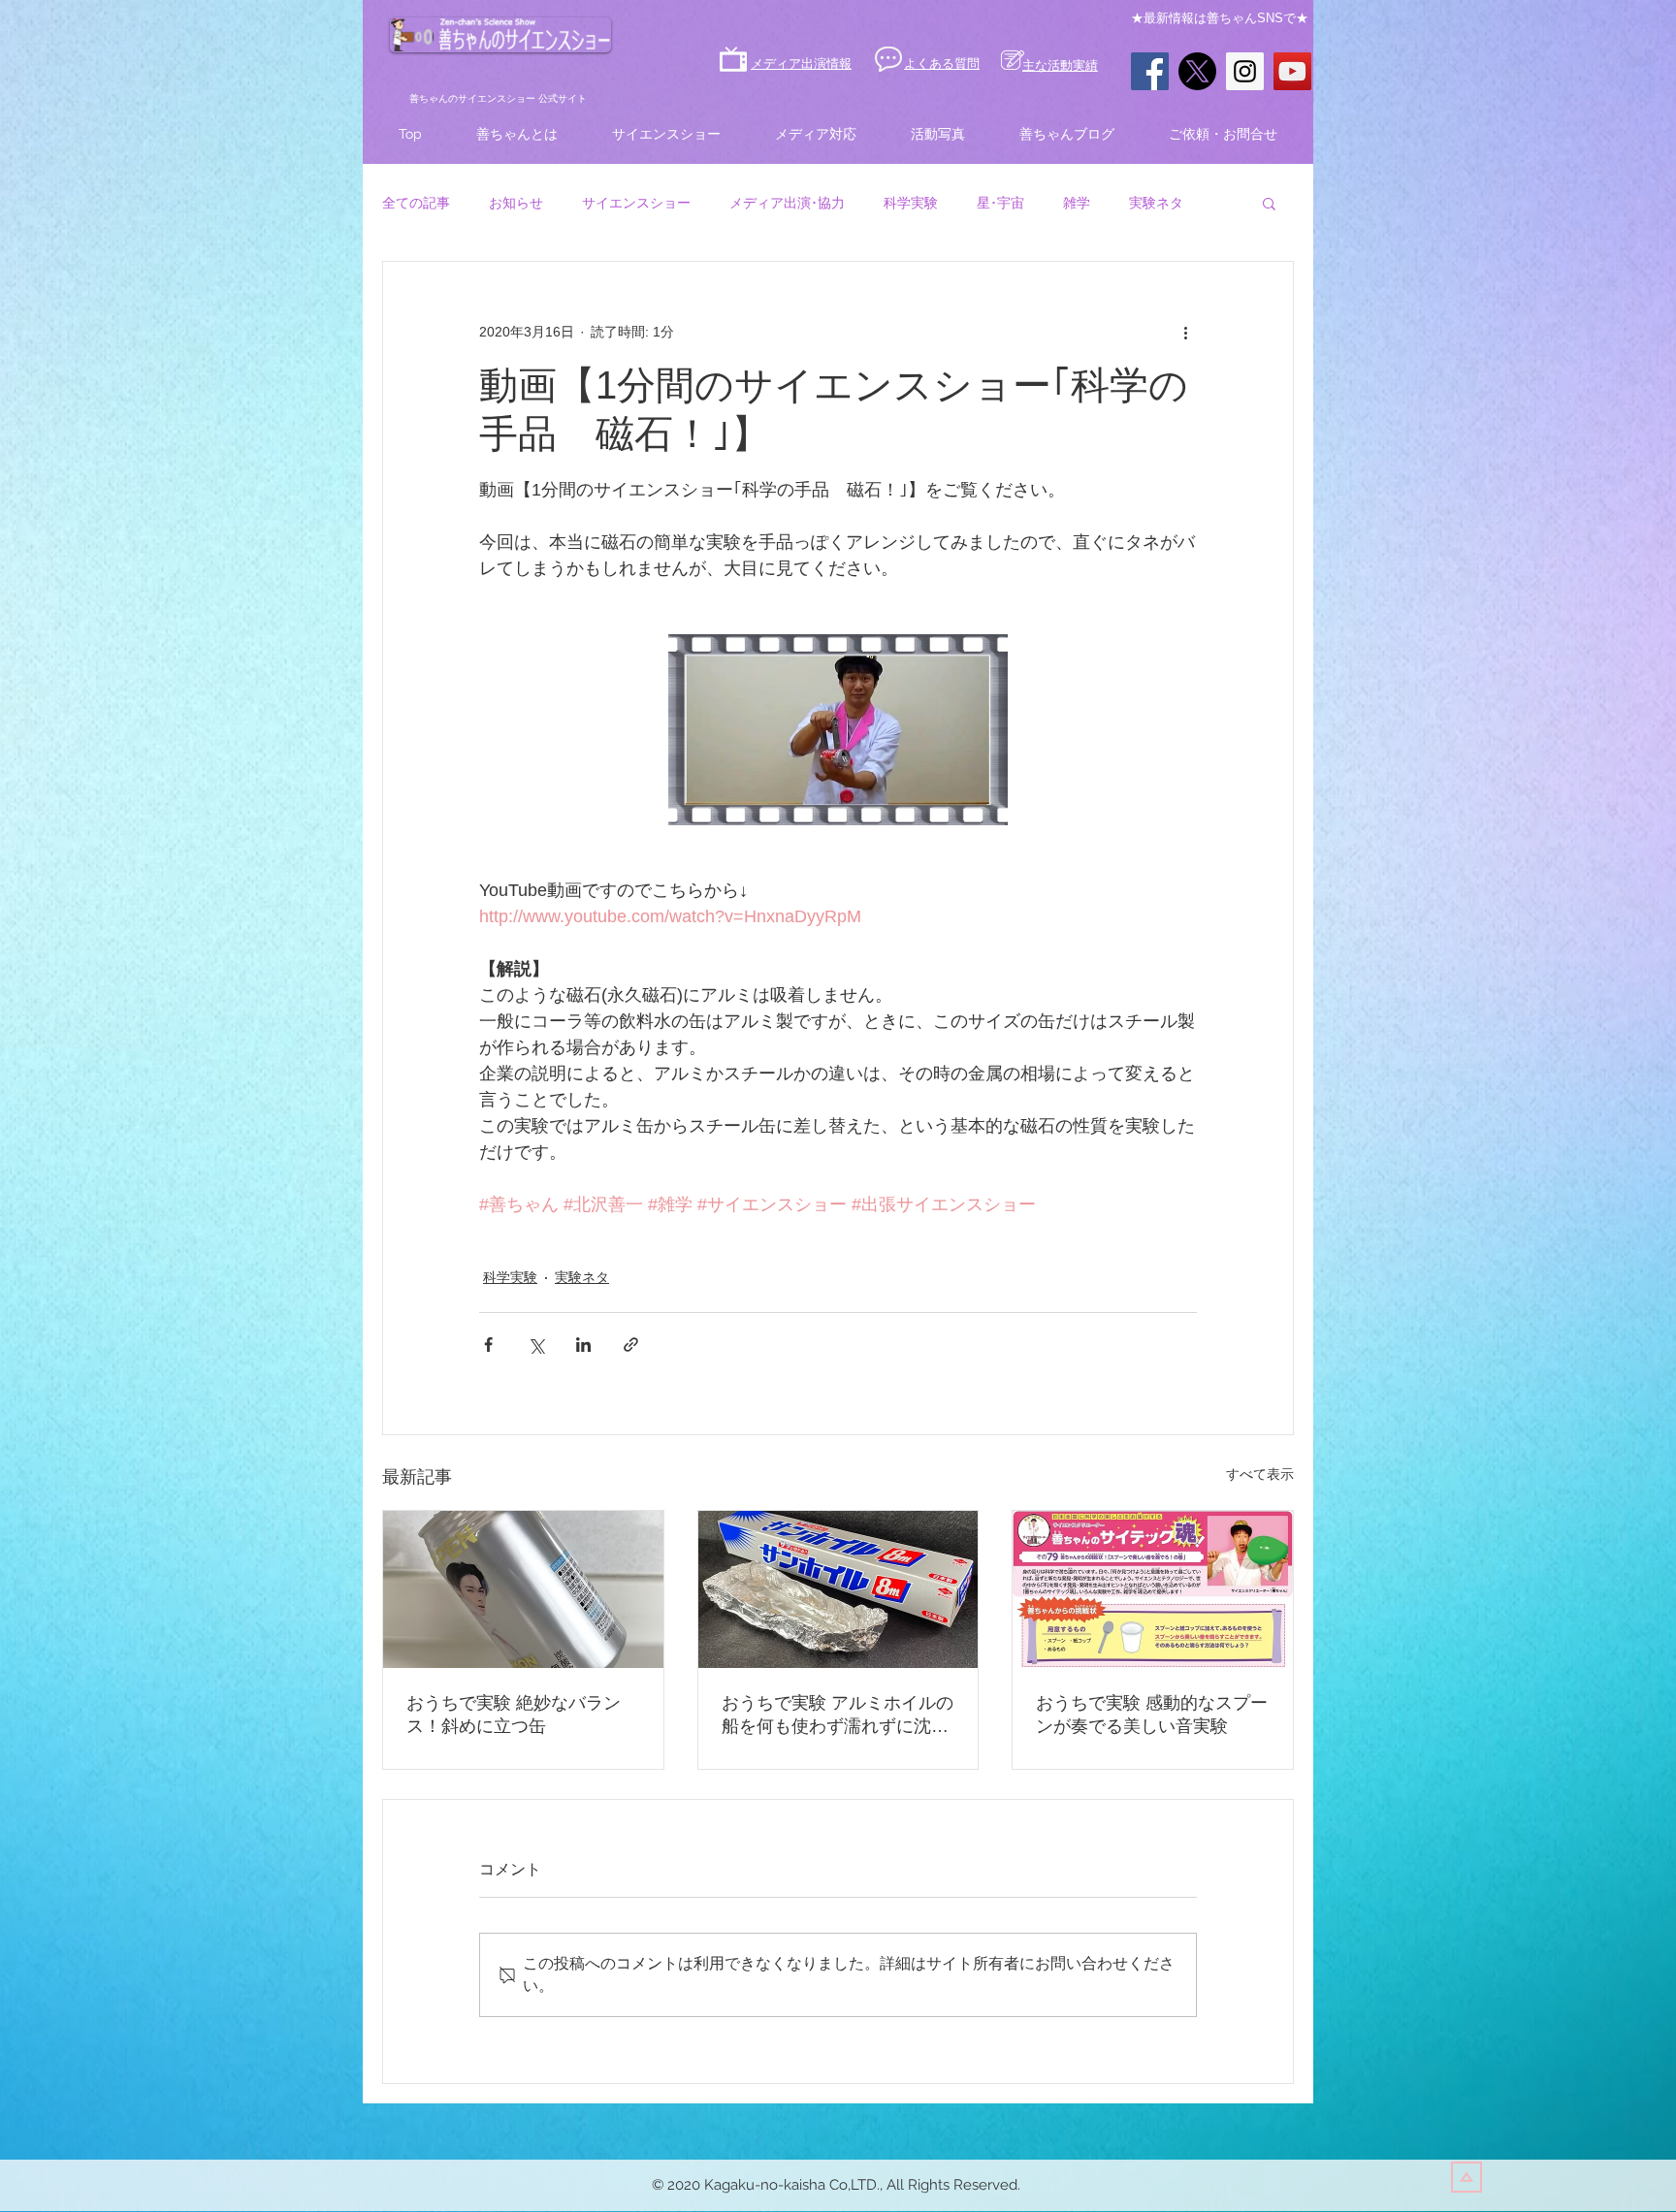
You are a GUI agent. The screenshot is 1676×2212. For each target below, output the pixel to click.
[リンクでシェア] (631, 1345)
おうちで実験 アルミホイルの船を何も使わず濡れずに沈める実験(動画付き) (838, 1715)
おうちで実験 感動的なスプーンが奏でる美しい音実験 (1152, 1715)
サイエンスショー (636, 203)
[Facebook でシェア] (488, 1345)
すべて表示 (1260, 1474)
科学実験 (911, 203)
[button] (1269, 203)
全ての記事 (416, 203)
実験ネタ (1156, 203)
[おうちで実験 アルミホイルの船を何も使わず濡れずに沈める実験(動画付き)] (838, 1589)
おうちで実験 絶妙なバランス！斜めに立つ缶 (514, 1715)
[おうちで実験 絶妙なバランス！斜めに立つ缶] (523, 1589)
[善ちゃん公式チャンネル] (1292, 71)
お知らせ (516, 203)
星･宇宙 (1000, 203)
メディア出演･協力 (787, 203)
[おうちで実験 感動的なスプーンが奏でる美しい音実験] (1153, 1589)
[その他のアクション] (1185, 332)
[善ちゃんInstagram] (1245, 71)
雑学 (1077, 203)
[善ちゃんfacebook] (1150, 71)
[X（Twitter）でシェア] (536, 1345)
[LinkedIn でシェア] (583, 1345)
